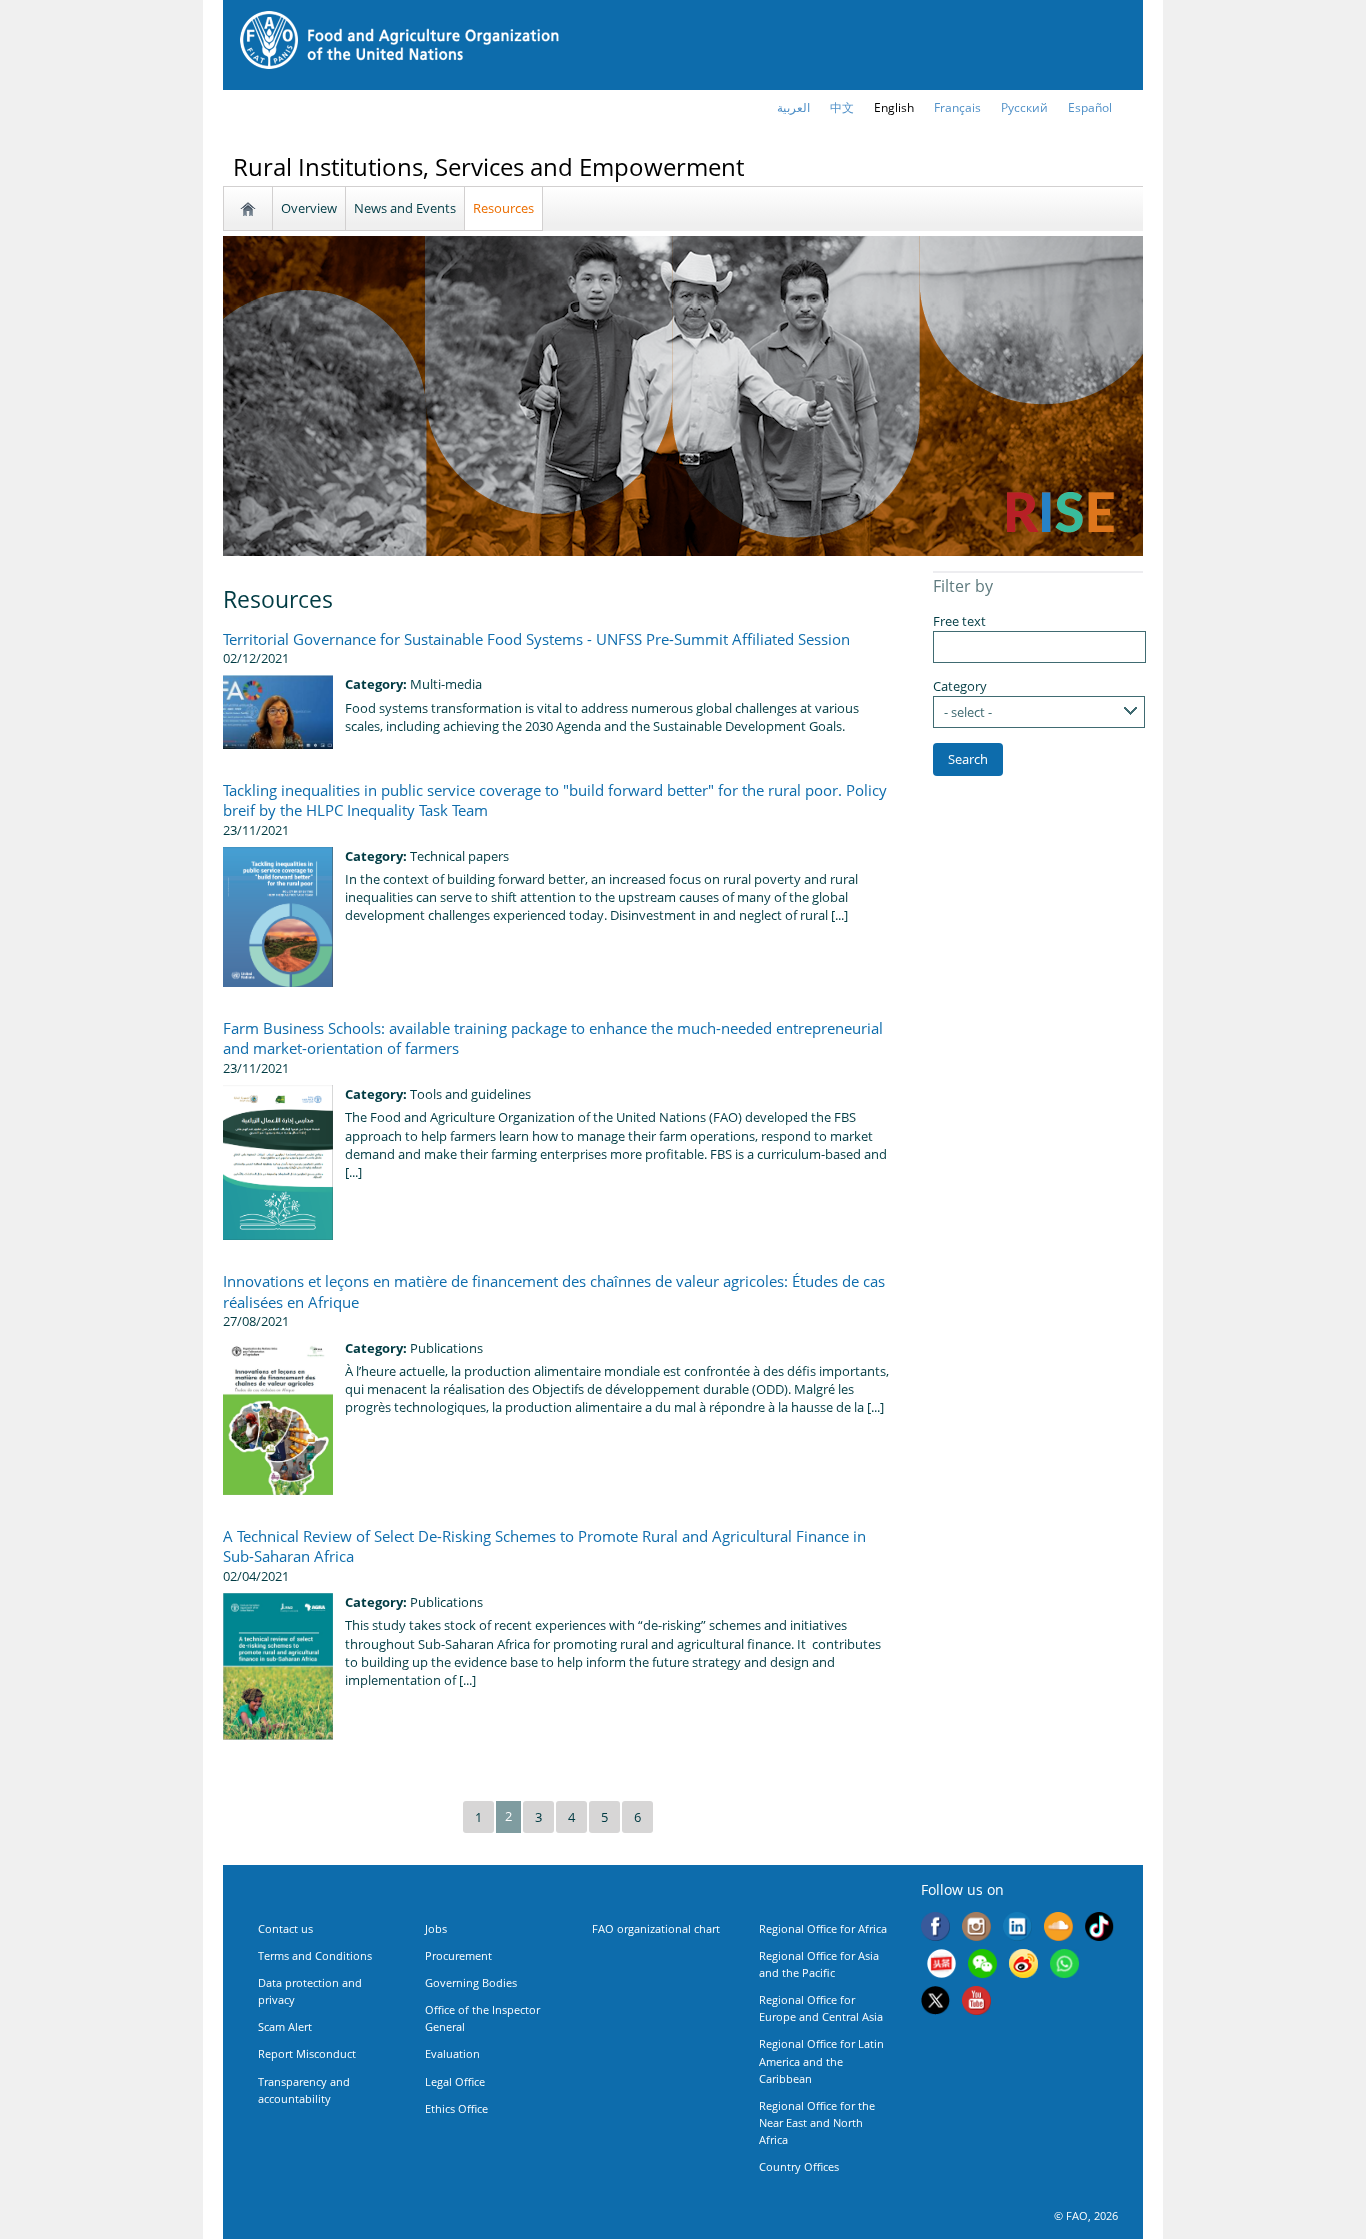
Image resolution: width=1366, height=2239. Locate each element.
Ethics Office (456, 2108)
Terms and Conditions (315, 1955)
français (957, 107)
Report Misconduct (307, 2053)
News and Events (405, 208)
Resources (503, 208)
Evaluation (452, 2053)
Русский (1024, 107)
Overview (309, 208)
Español (1090, 107)
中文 (842, 107)
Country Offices (799, 2166)
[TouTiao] (941, 1966)
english (894, 107)
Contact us (285, 1928)
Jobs (436, 1928)
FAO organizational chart (656, 1928)
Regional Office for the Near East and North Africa (817, 2122)
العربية (793, 107)
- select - (968, 712)
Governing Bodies (471, 1982)
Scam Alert (285, 2026)
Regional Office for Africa (823, 1928)
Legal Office (455, 2081)
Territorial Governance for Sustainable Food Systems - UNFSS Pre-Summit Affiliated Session (536, 639)
